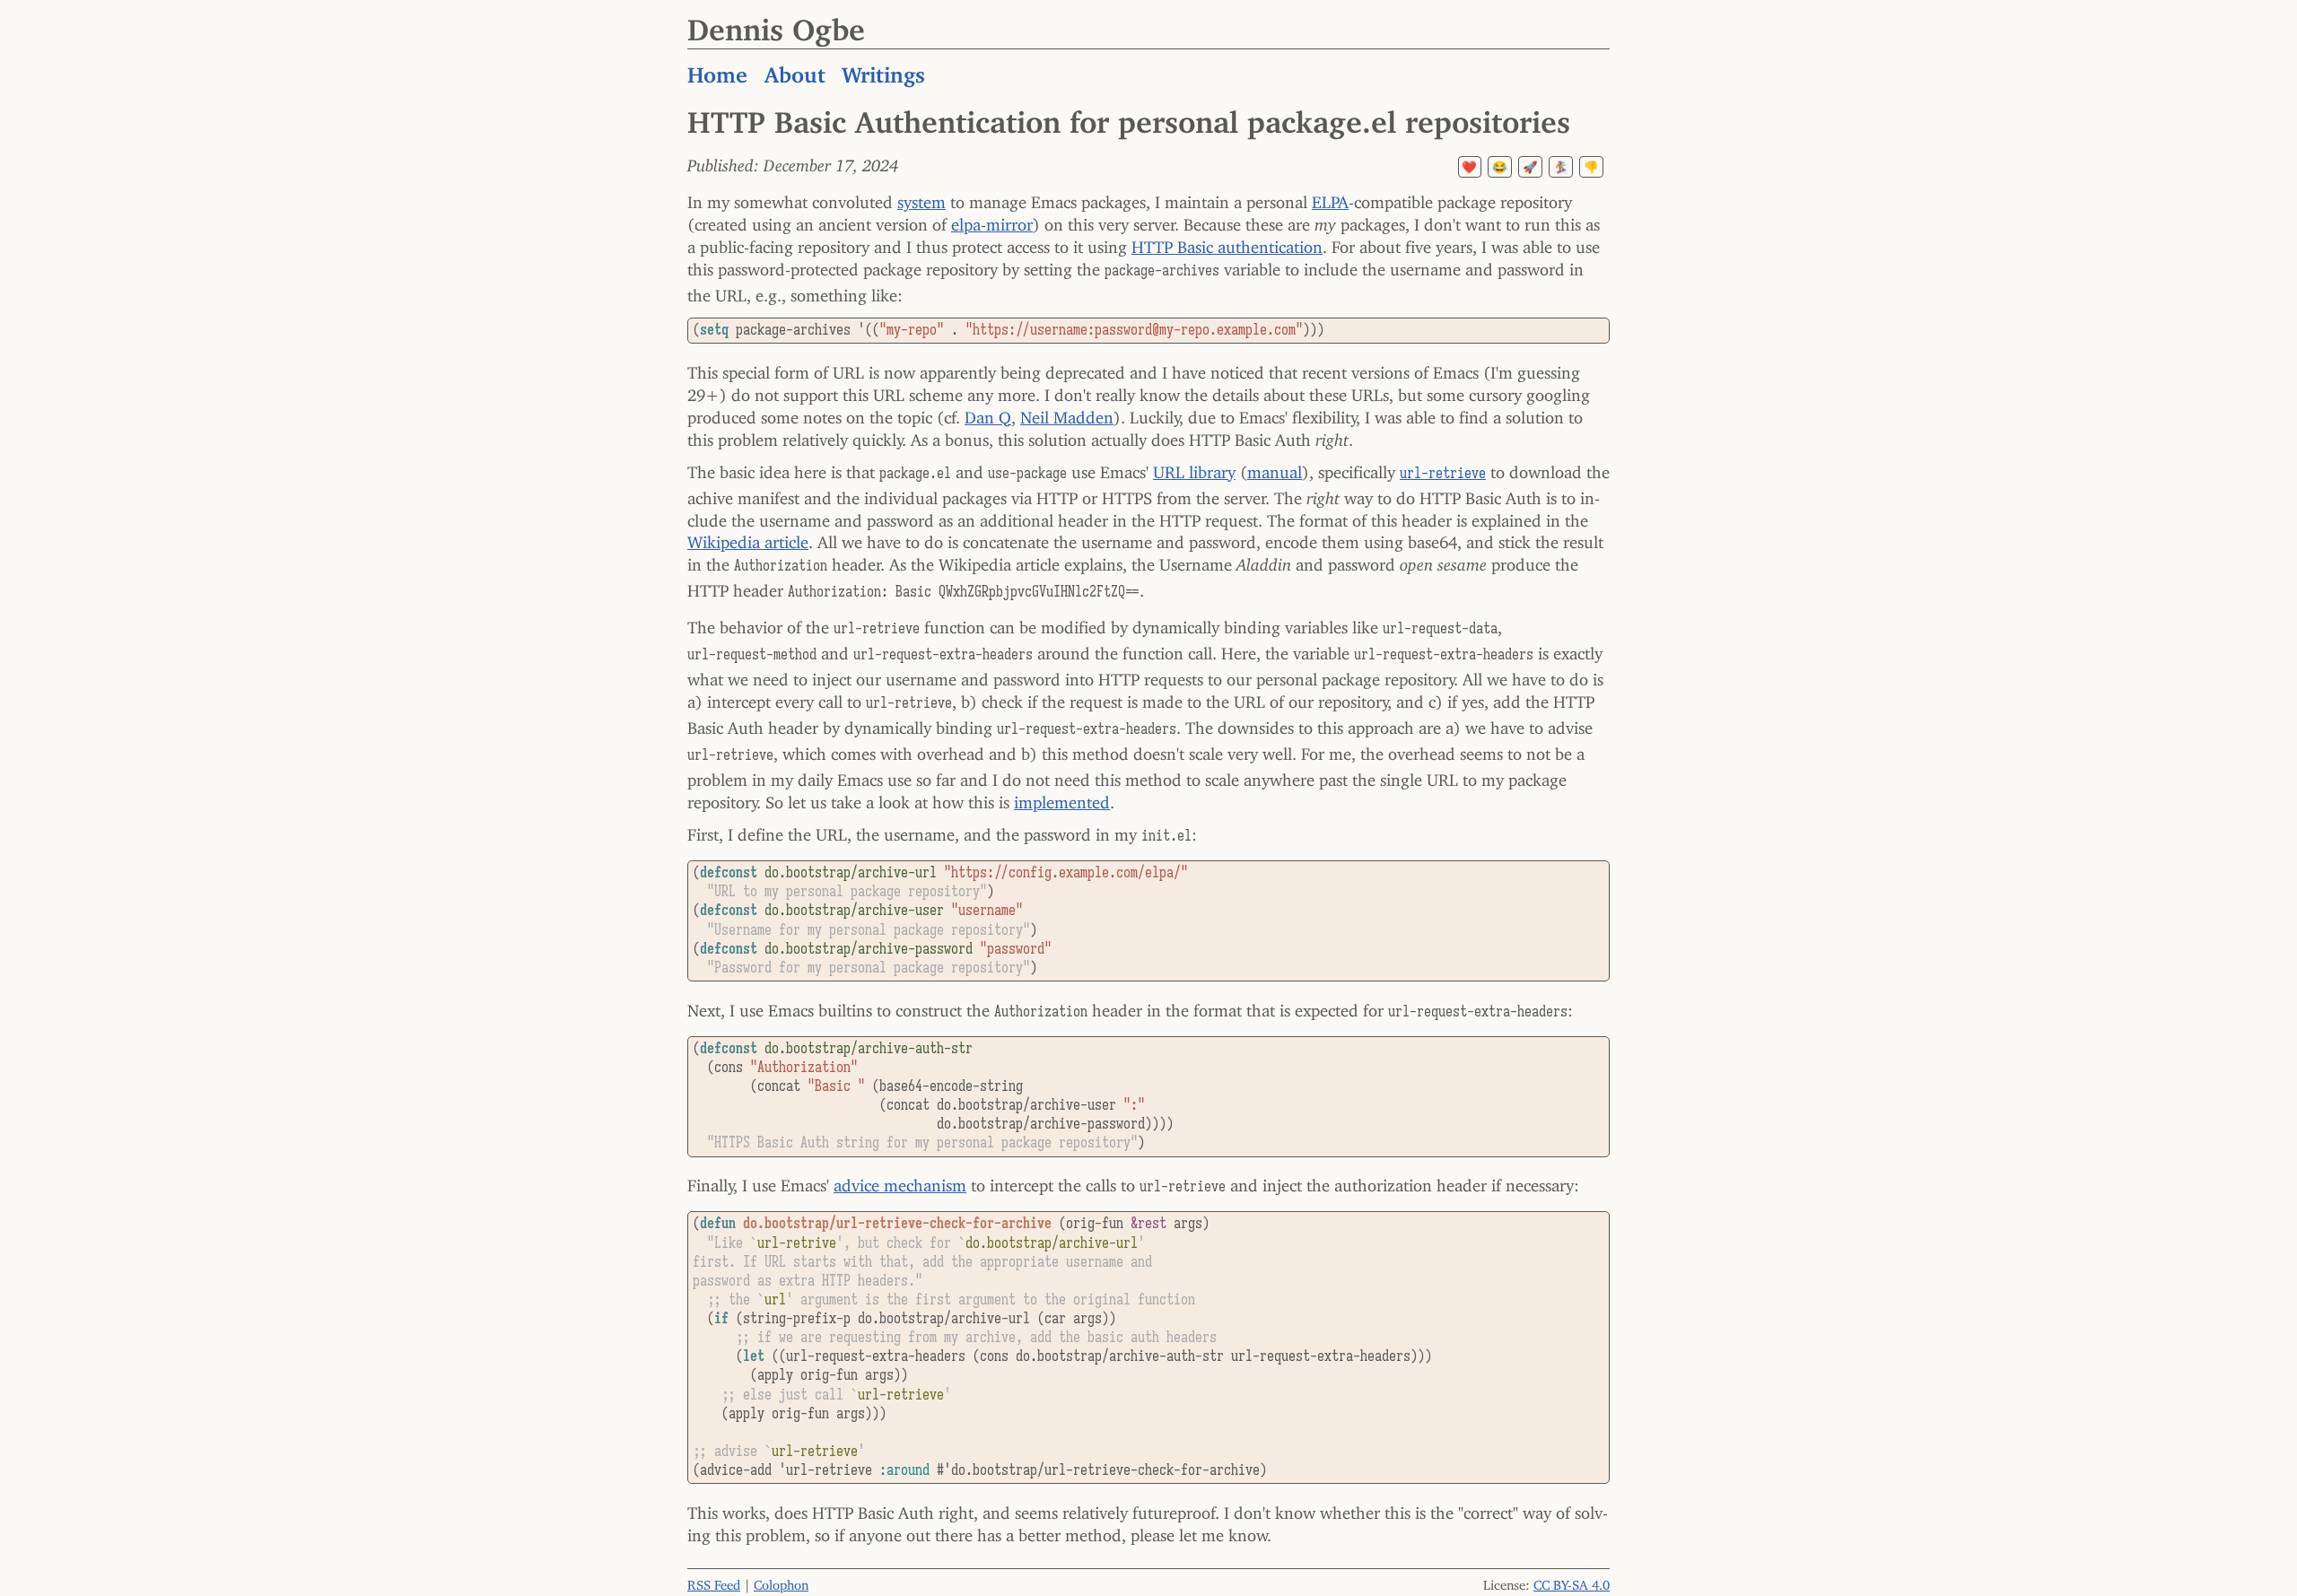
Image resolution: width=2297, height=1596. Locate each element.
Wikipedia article (748, 538)
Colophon (781, 1581)
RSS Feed (714, 1581)
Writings (883, 69)
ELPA (1330, 198)
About (795, 69)
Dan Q (988, 414)
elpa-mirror (992, 221)
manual (1275, 468)
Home (717, 69)
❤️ (1469, 167)
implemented (1062, 798)
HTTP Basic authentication (1227, 243)
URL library (1194, 468)
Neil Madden (1067, 414)
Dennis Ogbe (776, 22)
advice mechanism (900, 1182)
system (921, 198)
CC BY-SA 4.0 (1572, 1581)
